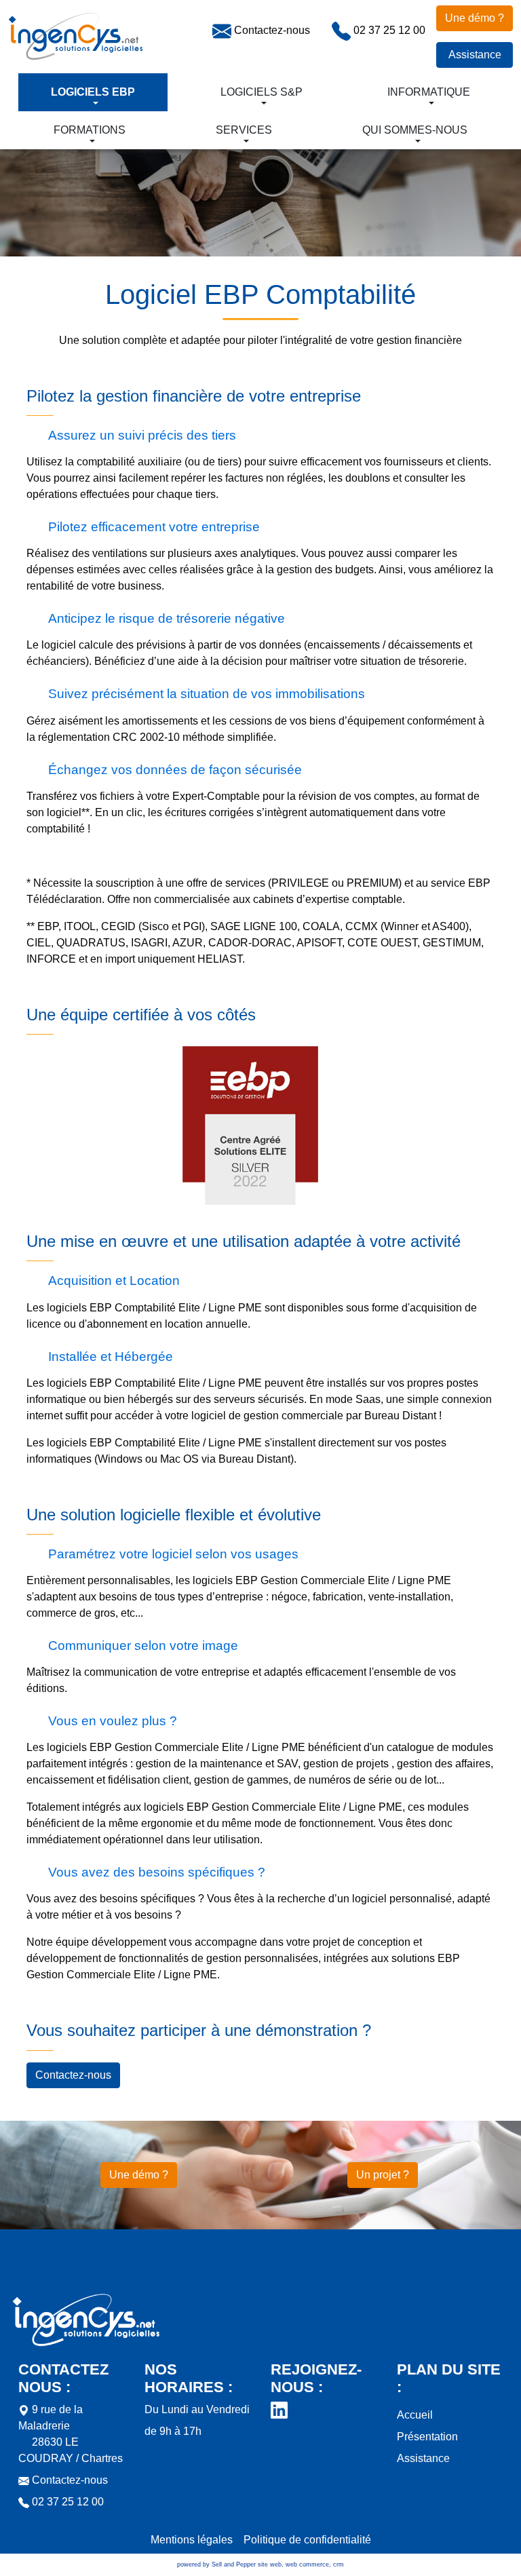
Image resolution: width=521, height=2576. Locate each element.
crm (339, 2564)
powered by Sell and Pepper (216, 2564)
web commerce (307, 2564)
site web (270, 2564)
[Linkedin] (279, 2409)
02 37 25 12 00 (388, 30)
